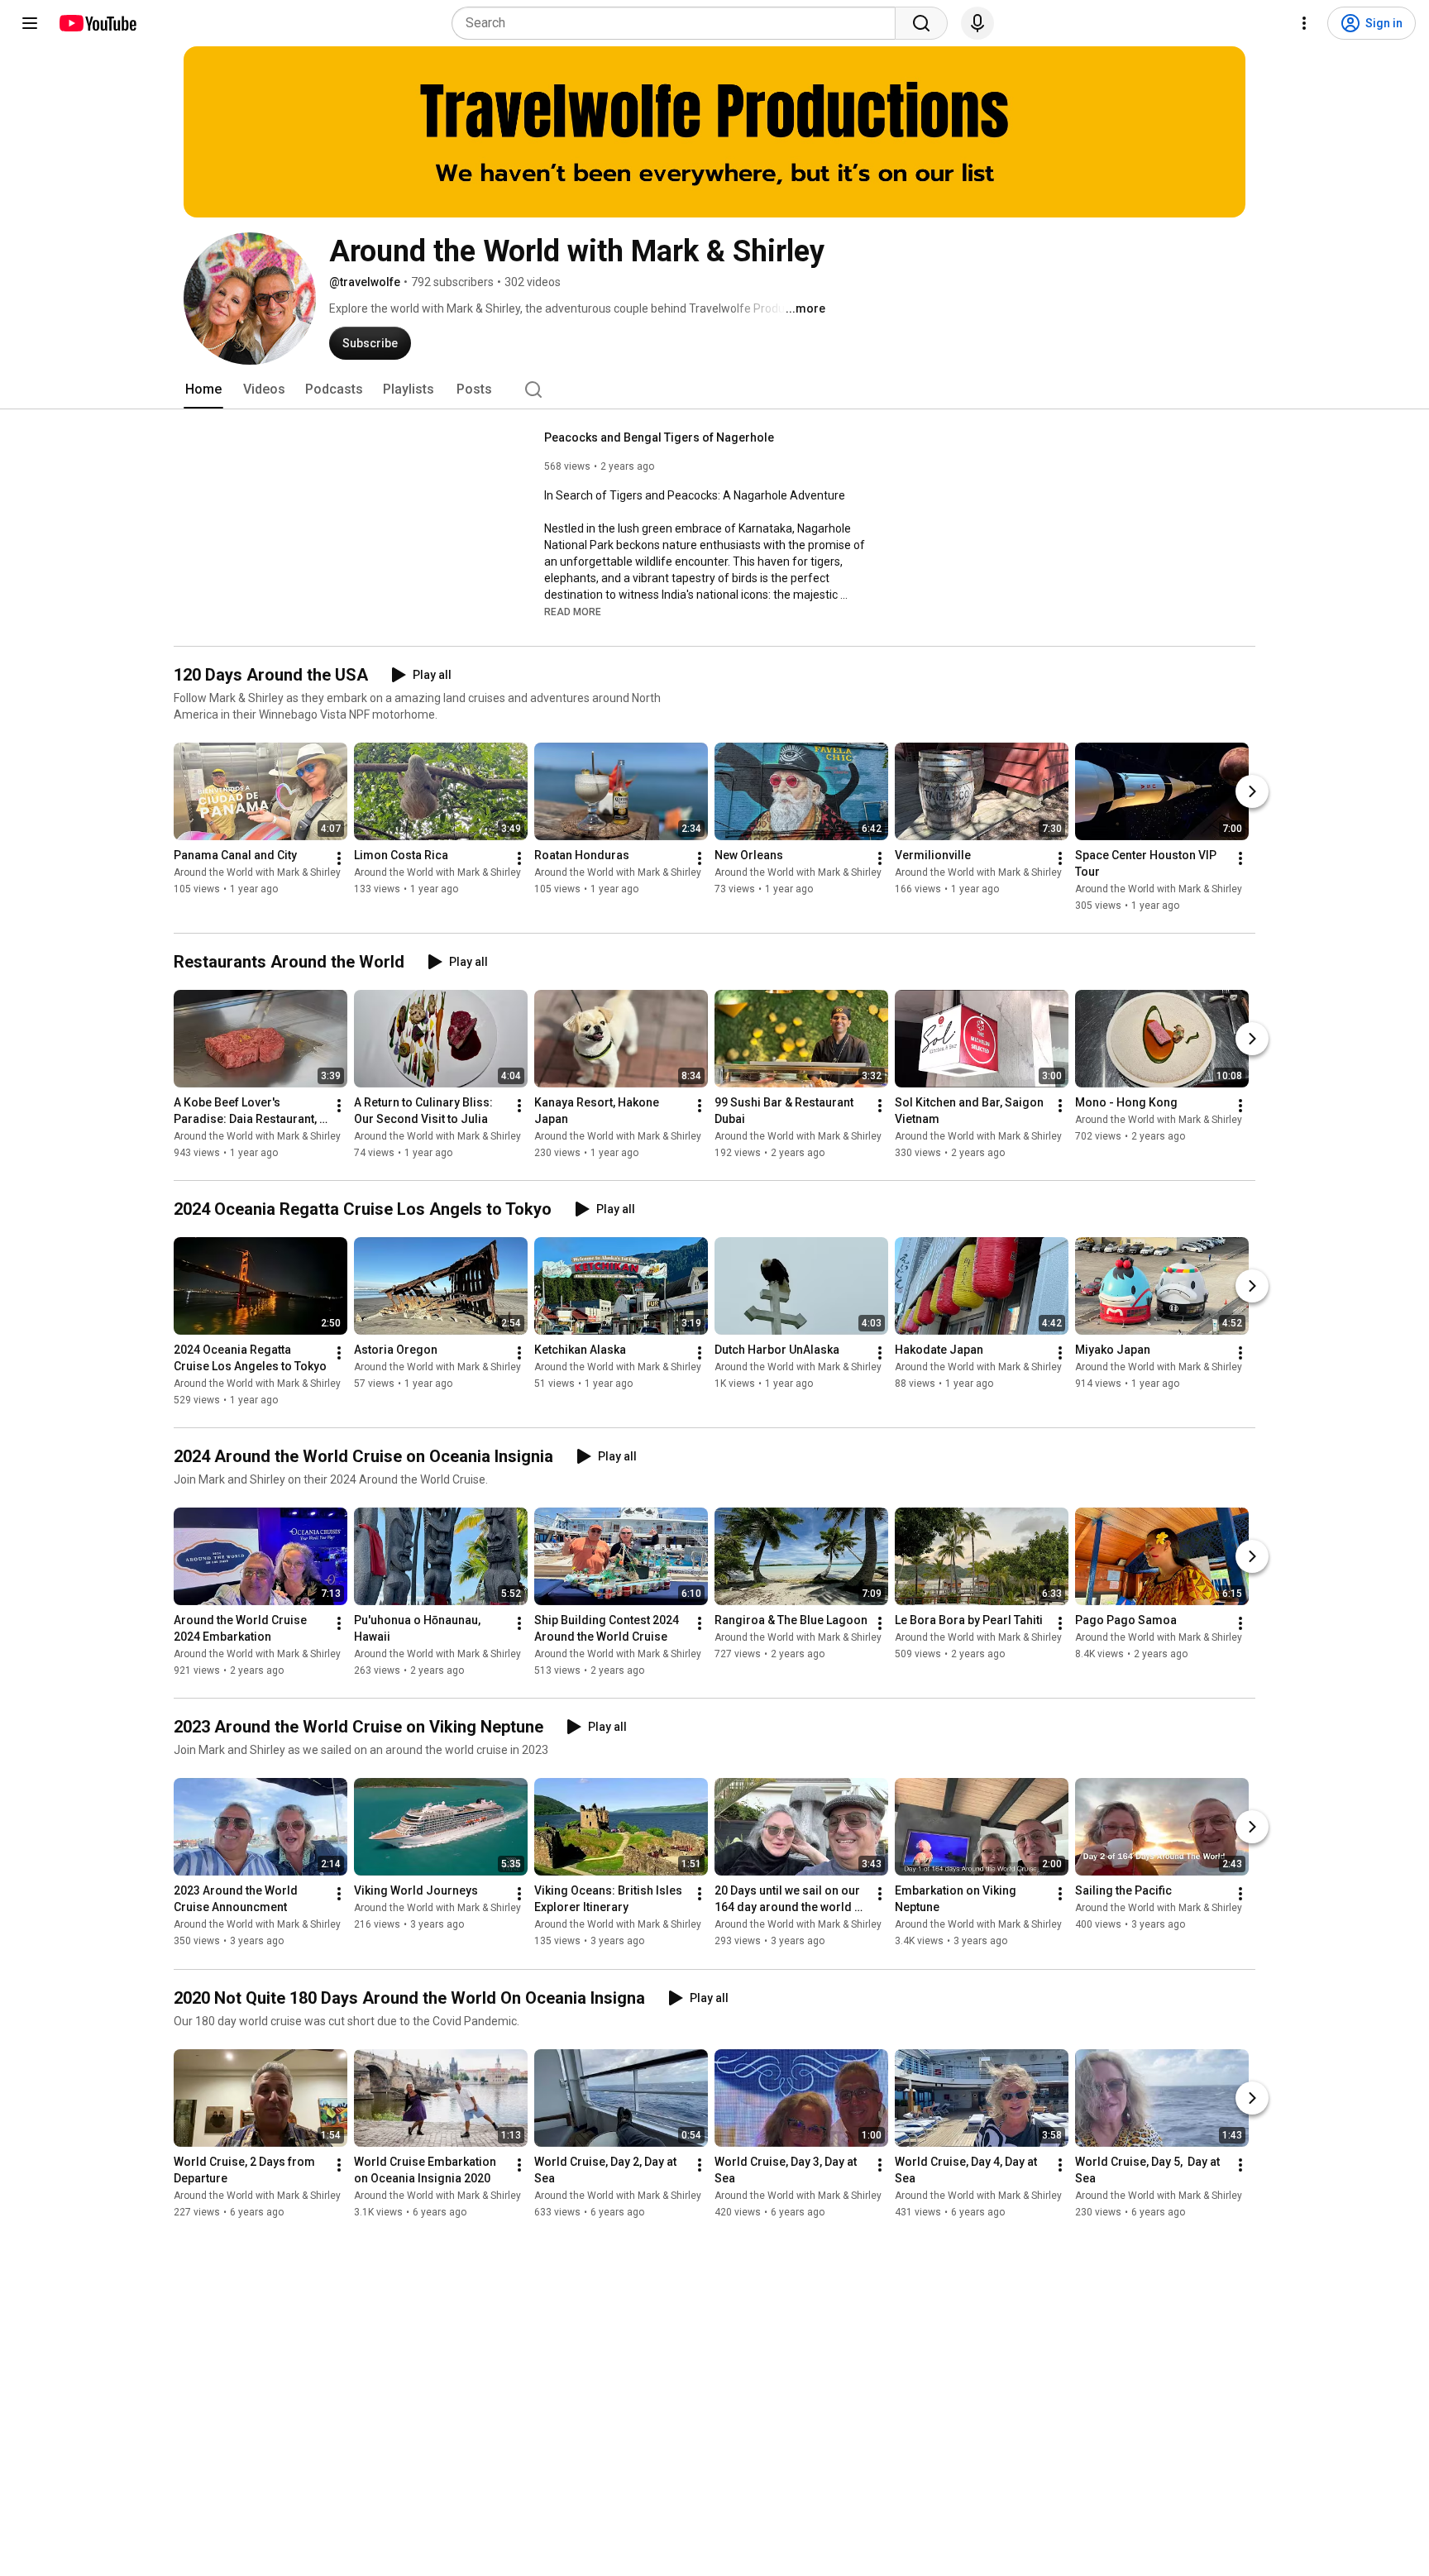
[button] (573, 611)
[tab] (203, 390)
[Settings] (1304, 23)
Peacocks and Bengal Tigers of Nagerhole (659, 437)
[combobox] (679, 23)
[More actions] (339, 858)
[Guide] (30, 23)
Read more (573, 612)
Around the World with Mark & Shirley (257, 872)
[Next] (1252, 791)
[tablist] (714, 390)
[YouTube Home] (97, 23)
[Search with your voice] (977, 23)
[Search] (921, 23)
